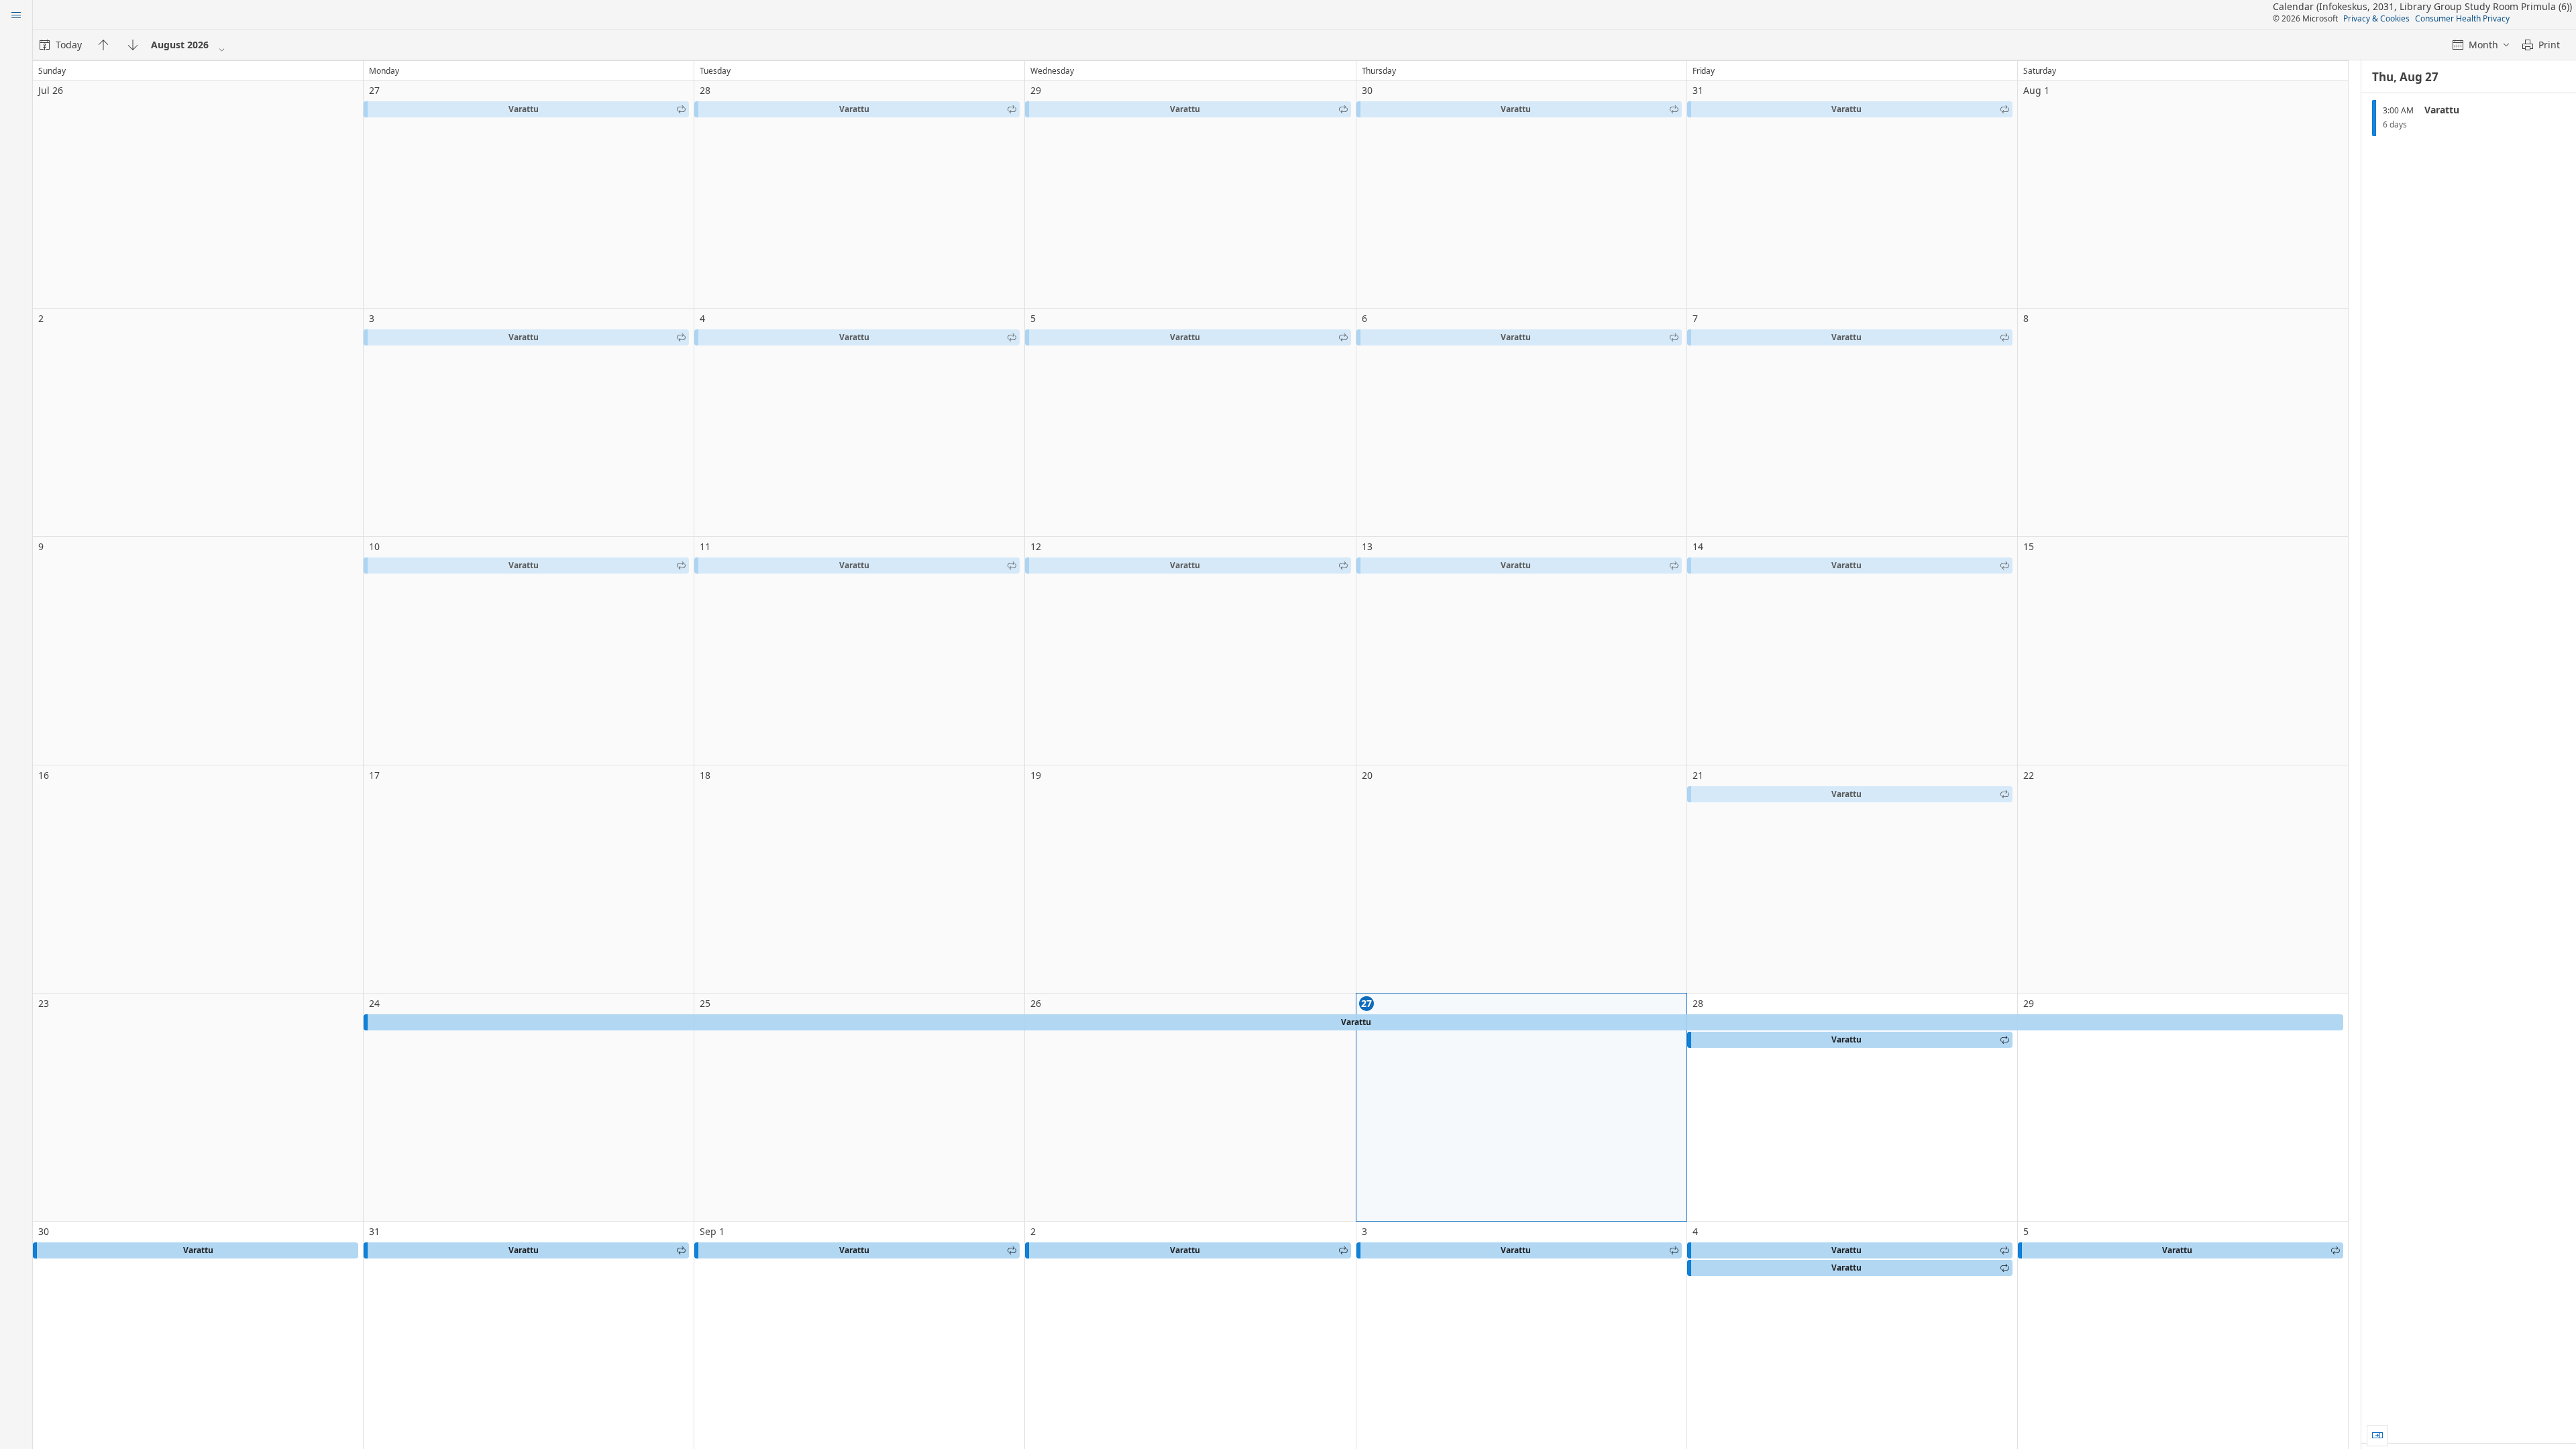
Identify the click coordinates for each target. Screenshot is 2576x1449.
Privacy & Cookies (2376, 18)
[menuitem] (61, 45)
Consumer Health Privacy (2462, 18)
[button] (526, 109)
